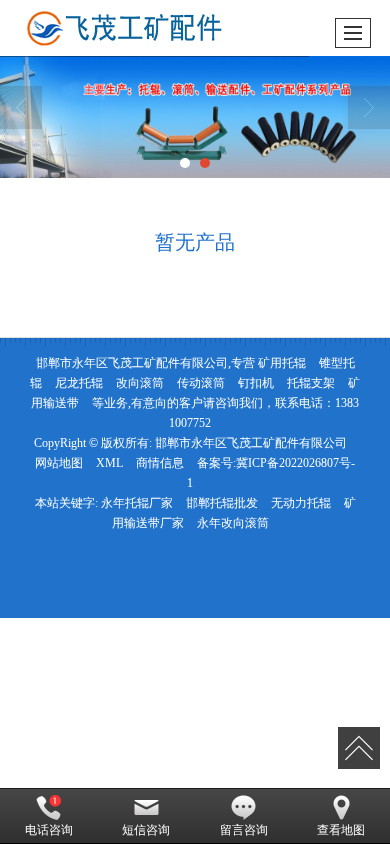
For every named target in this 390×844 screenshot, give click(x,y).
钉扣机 (256, 383)
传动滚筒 (201, 383)
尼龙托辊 (79, 383)
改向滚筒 (140, 383)
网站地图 (59, 463)
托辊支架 (311, 383)
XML (109, 463)
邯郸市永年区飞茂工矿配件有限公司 (251, 443)
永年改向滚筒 (233, 523)
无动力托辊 (301, 503)
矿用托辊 (282, 363)
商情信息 (160, 463)
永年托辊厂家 (137, 503)
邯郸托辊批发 (222, 503)
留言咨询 (244, 830)
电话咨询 (49, 830)
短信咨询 (146, 830)
